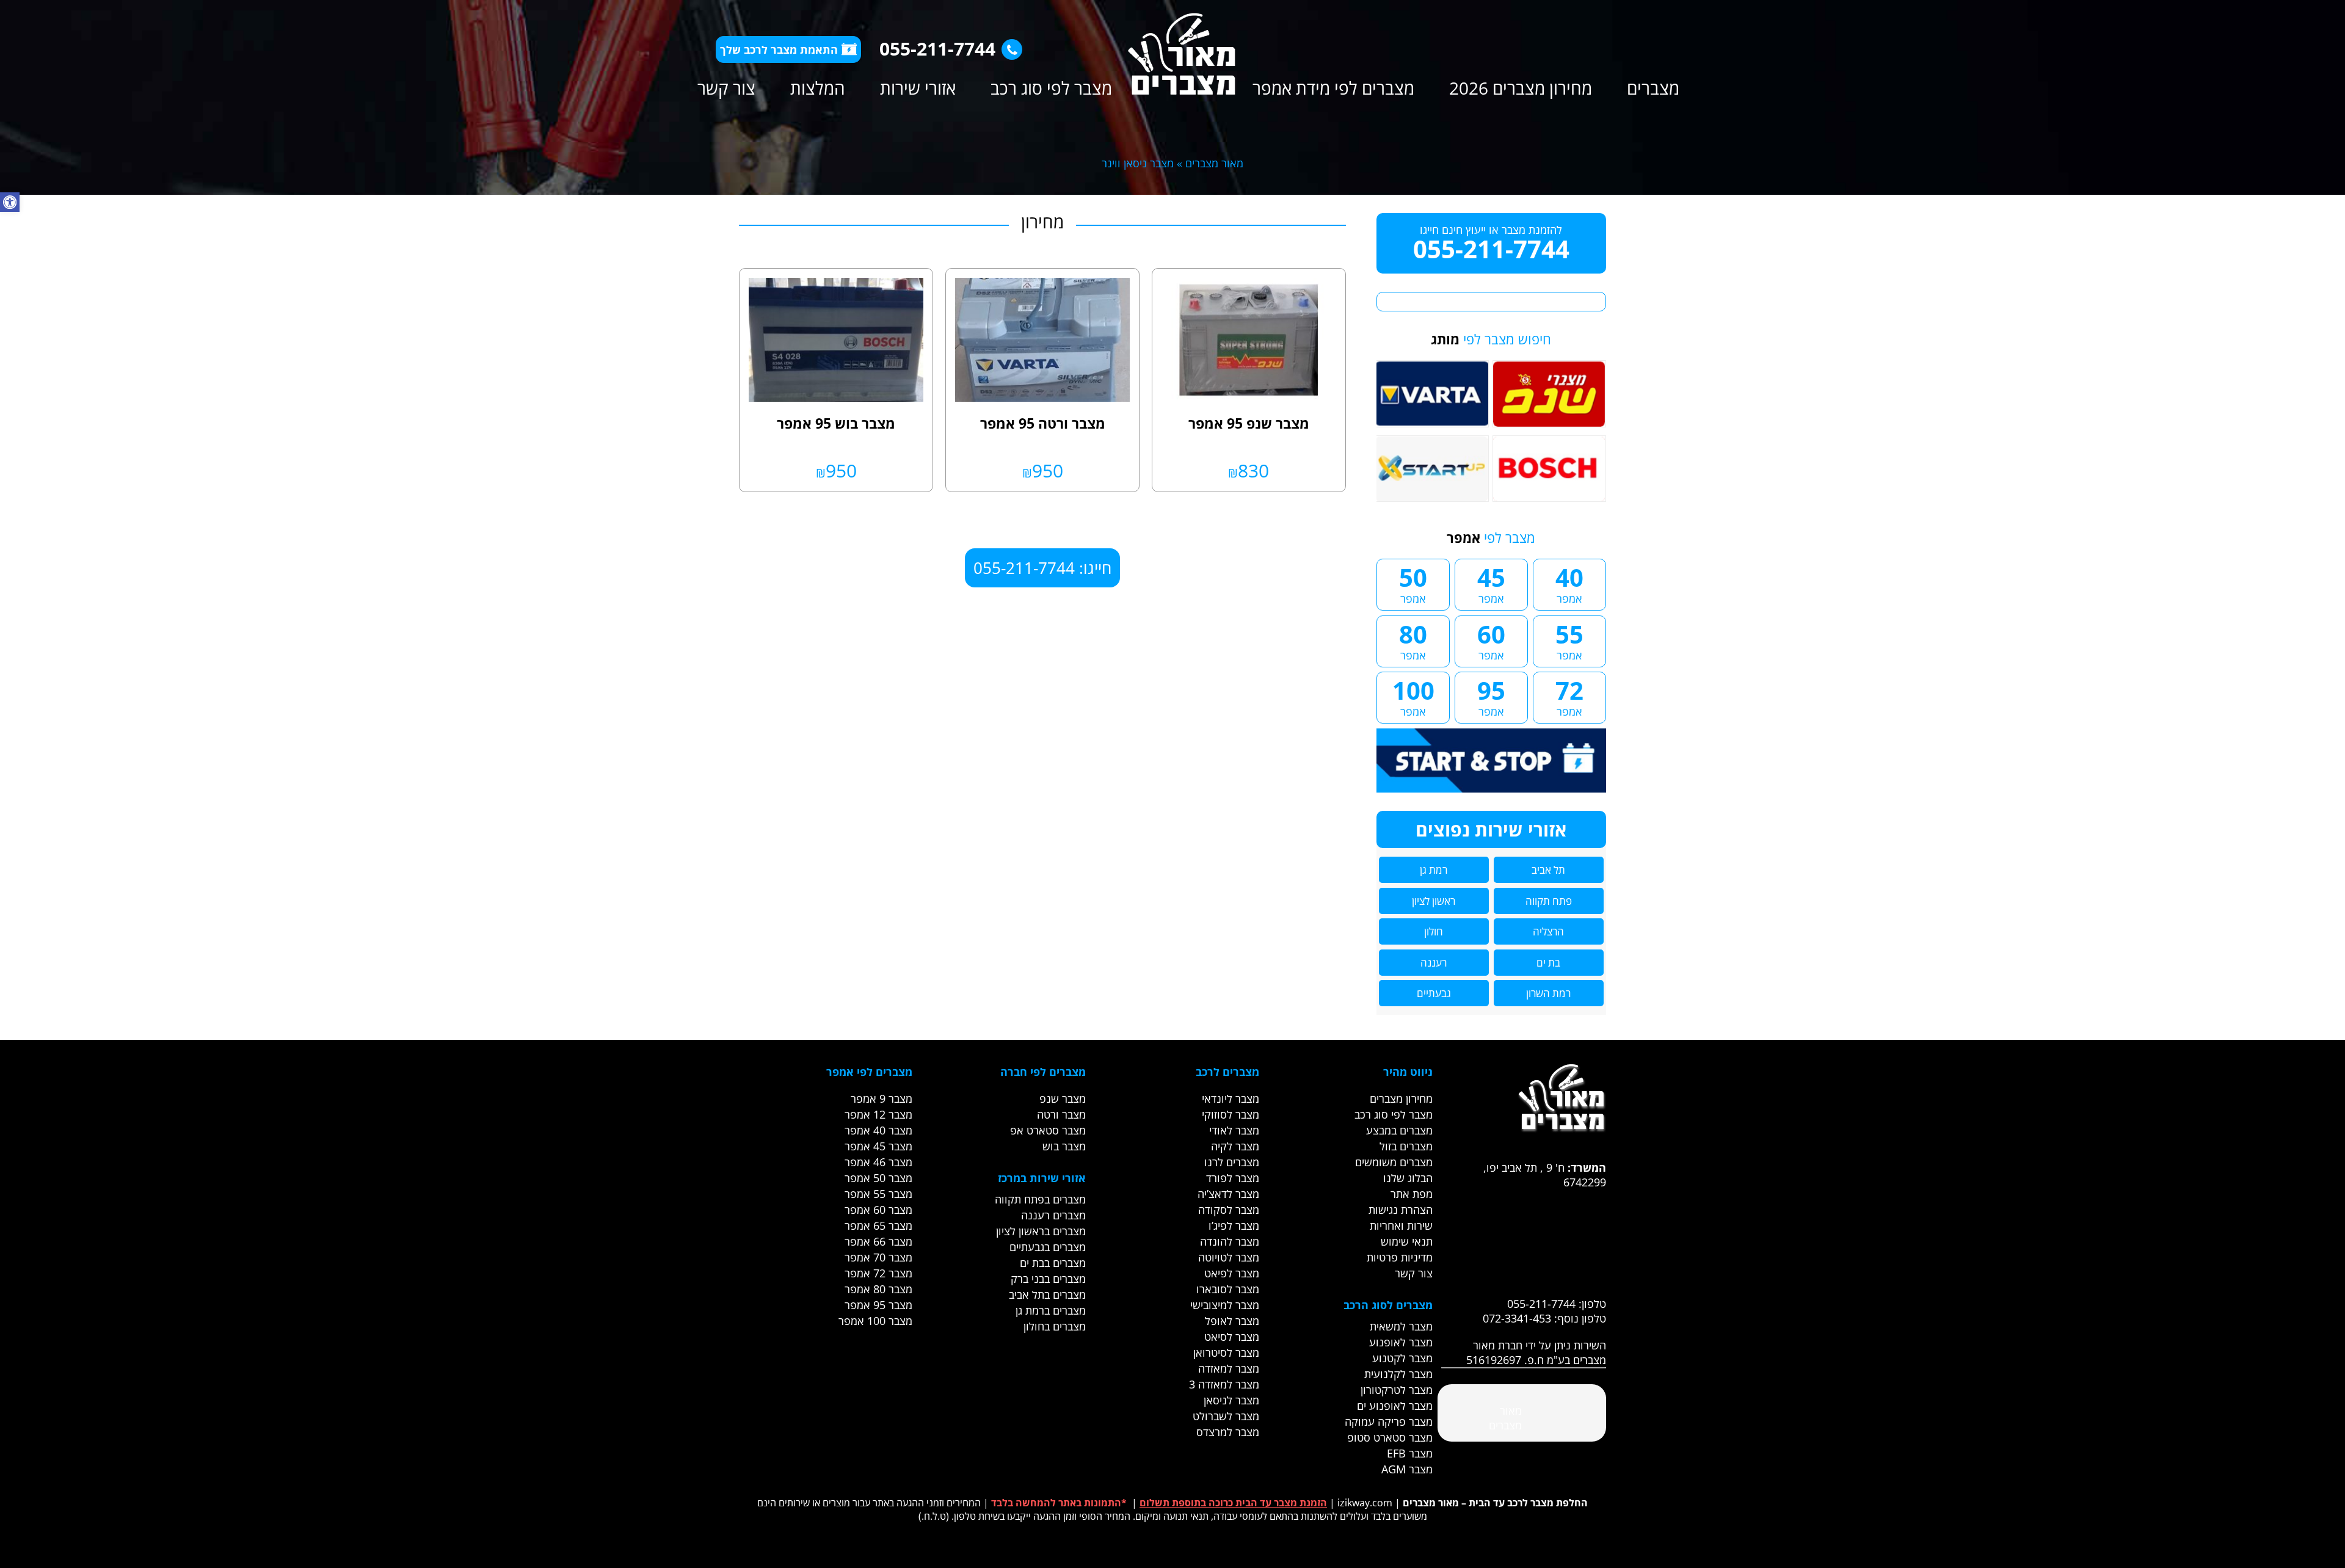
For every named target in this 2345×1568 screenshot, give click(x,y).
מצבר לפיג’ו (1234, 1225)
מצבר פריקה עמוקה (1389, 1421)
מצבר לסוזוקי (1231, 1114)
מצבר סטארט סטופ (1390, 1437)
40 (1569, 583)
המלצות (818, 88)
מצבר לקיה (1235, 1146)
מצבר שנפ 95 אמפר (1249, 423)
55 (1569, 640)
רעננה (1434, 963)
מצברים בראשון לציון (1041, 1231)
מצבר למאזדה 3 (1224, 1384)
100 (1413, 696)
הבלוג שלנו (1408, 1178)
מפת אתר (1412, 1194)
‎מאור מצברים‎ (1505, 1418)
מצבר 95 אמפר (878, 1305)
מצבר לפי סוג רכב (1051, 88)
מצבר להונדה (1230, 1241)
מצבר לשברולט (1226, 1416)
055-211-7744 (937, 49)
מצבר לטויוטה (1229, 1257)
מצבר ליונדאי (1231, 1098)
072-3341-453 (1517, 1318)
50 (1413, 583)
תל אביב (1548, 870)
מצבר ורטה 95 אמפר (1043, 423)
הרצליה (1548, 931)
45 (1491, 583)
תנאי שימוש (1407, 1241)
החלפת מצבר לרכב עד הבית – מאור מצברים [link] (1495, 1503)
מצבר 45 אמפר (878, 1146)
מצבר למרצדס (1228, 1432)
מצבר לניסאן (1231, 1400)
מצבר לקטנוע (1402, 1358)
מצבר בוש (1064, 1146)
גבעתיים (1434, 993)
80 (1413, 640)
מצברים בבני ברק (1048, 1279)
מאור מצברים (1214, 163)
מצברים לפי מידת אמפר (1333, 88)
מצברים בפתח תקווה (1040, 1199)
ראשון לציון (1434, 901)
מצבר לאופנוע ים (1395, 1406)
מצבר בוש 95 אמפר (836, 423)
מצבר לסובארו (1228, 1289)
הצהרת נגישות (1401, 1210)
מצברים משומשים (1394, 1162)
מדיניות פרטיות (1400, 1257)
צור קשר (726, 88)
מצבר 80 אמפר (878, 1289)
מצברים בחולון (1055, 1326)
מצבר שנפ (1063, 1098)
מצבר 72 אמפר (878, 1273)
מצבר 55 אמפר (878, 1194)
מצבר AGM (1407, 1469)
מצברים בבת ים (1053, 1263)
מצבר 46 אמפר (878, 1162)
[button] (10, 202)
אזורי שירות (918, 88)
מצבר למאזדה (1229, 1368)
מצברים (1653, 88)
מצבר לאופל (1232, 1321)
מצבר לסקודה (1229, 1210)
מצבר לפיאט (1232, 1273)
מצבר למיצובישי (1225, 1305)
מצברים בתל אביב (1047, 1294)
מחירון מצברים (1401, 1098)
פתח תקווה (1549, 901)
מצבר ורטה (1061, 1114)
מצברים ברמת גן (1051, 1310)
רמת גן (1434, 870)
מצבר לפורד (1233, 1178)
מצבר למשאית (1401, 1326)
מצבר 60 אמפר (878, 1210)
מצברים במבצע (1399, 1130)
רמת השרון (1548, 993)
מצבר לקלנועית (1398, 1374)
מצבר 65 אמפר (878, 1225)
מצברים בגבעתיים (1048, 1247)
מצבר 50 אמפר (878, 1178)
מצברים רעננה (1053, 1215)
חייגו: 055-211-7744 (1042, 568)
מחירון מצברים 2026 (1521, 88)
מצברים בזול (1406, 1146)
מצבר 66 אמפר (878, 1241)
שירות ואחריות (1401, 1225)
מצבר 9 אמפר (882, 1098)
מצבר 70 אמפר (878, 1257)
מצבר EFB (1410, 1453)
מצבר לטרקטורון (1397, 1390)
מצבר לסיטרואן (1226, 1352)
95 (1491, 696)
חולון (1434, 931)
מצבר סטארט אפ (1048, 1130)
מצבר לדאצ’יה (1228, 1194)
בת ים (1548, 963)
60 (1491, 640)
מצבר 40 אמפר (878, 1130)
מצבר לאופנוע (1401, 1342)
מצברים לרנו (1232, 1162)
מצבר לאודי (1234, 1130)
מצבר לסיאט (1232, 1337)
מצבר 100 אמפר (875, 1321)
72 (1569, 696)
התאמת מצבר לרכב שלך (779, 49)
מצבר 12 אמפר (878, 1114)
